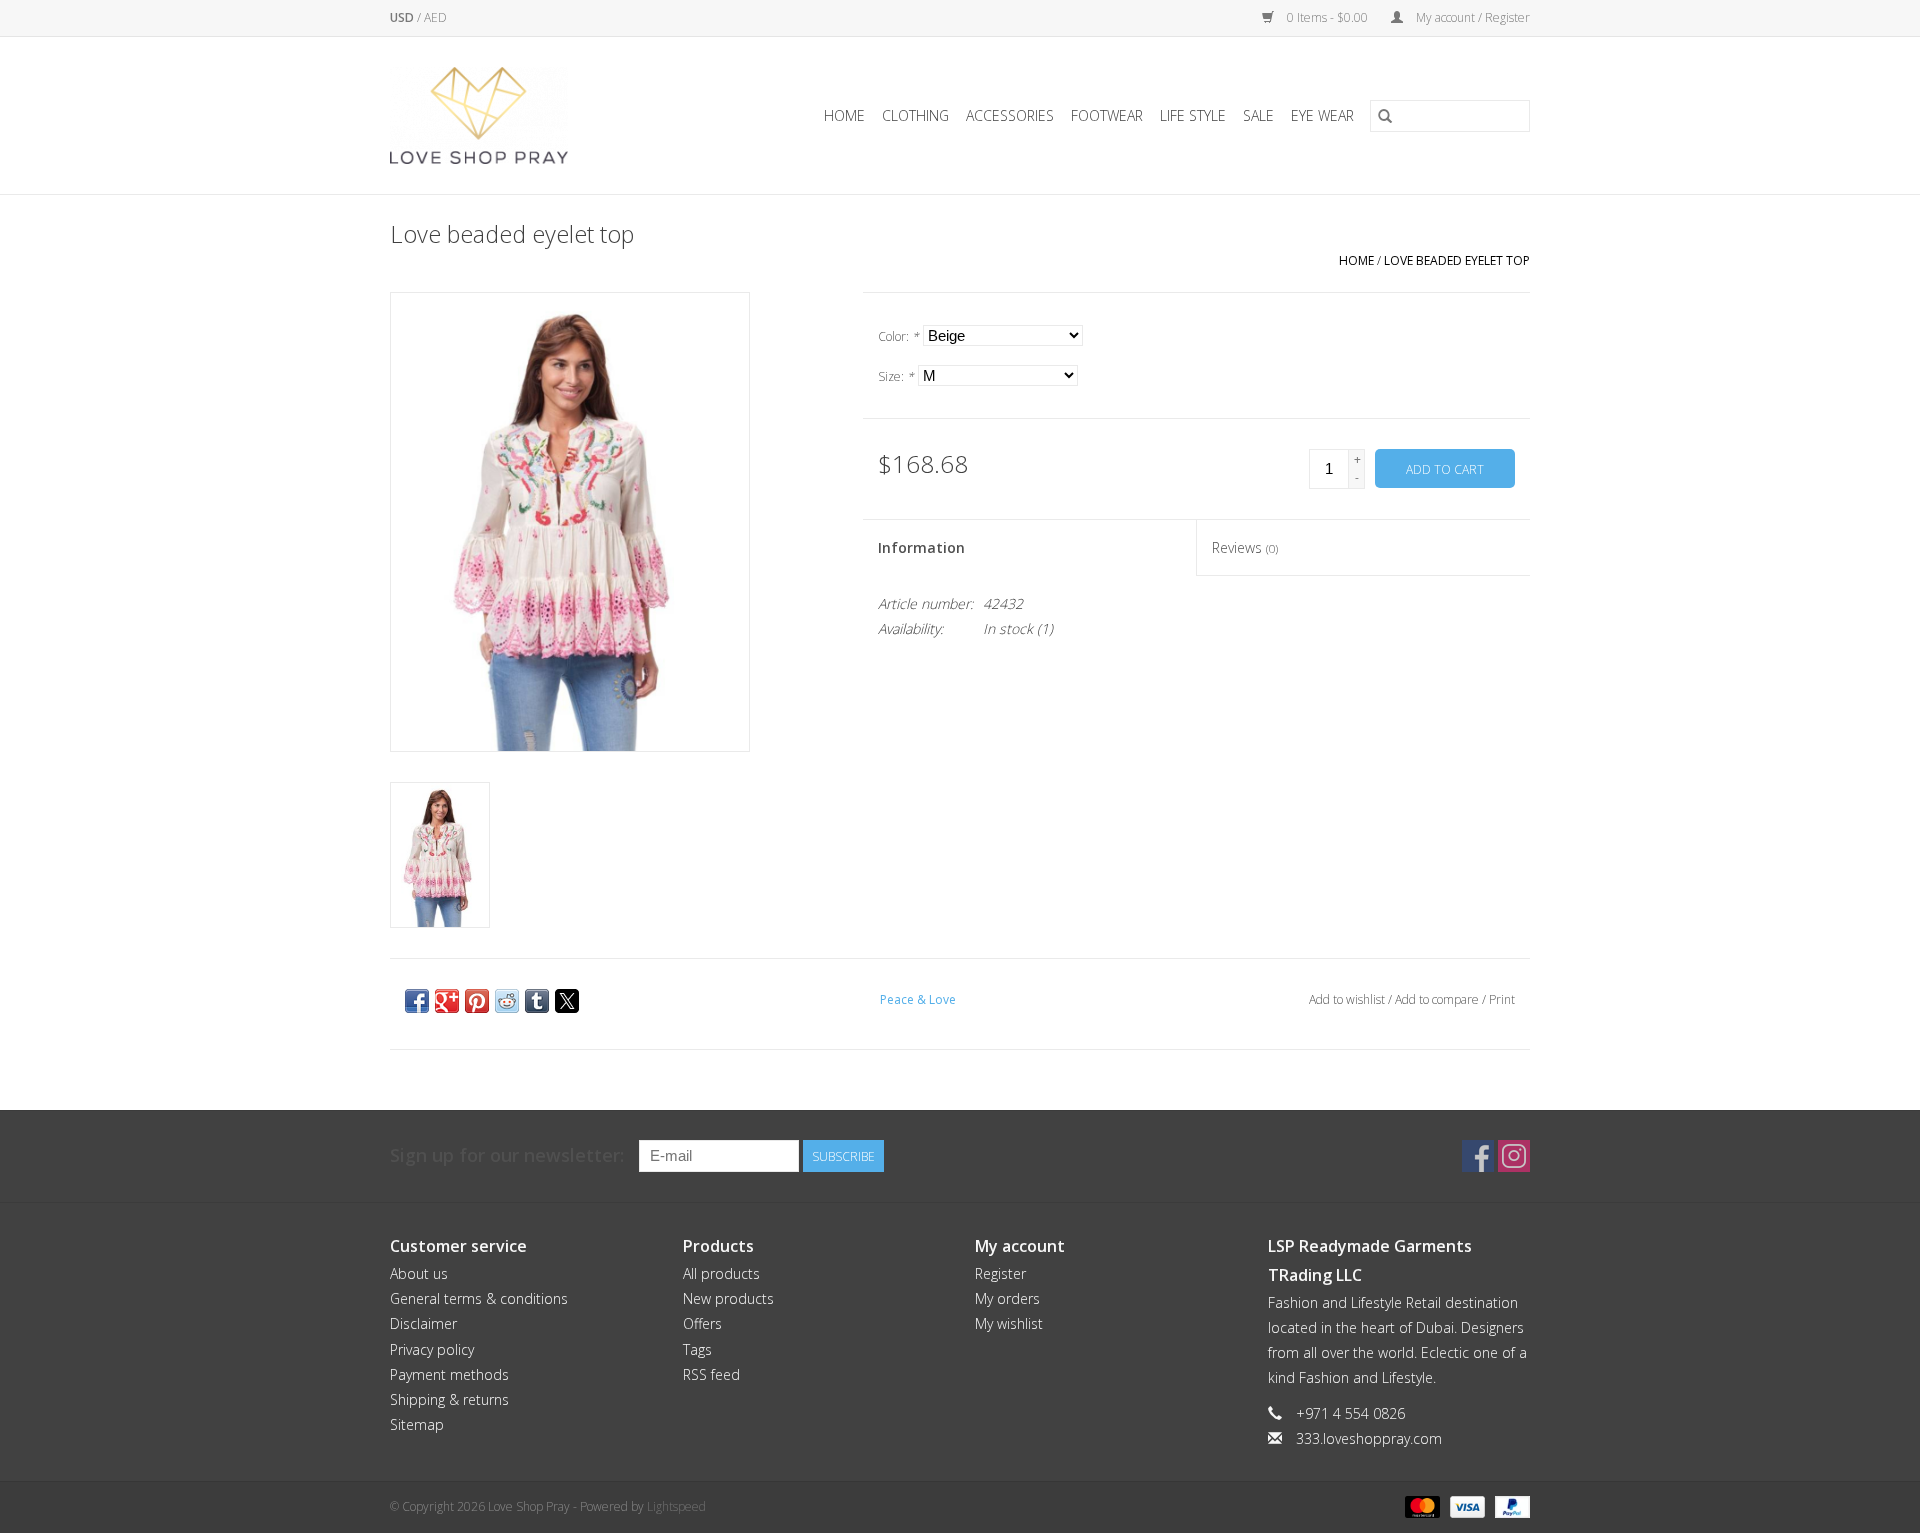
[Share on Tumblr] (537, 1001)
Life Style (1193, 115)
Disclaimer (423, 1323)
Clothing (915, 115)
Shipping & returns (449, 1399)
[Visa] (1465, 1505)
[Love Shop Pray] (504, 115)
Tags (697, 1349)
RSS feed (711, 1374)
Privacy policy (432, 1349)
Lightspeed (676, 1506)
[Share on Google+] (447, 1001)
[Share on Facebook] (417, 1001)
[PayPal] (1509, 1505)
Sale (1258, 115)
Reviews (1245, 547)
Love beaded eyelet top (1457, 260)
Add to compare (1438, 999)
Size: (896, 376)
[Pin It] (477, 1001)
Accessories (1010, 115)
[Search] (1385, 116)
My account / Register (1471, 17)
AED (435, 17)
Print (1502, 999)
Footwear (1107, 115)
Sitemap (417, 1424)
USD (403, 17)
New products (728, 1298)
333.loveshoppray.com (1369, 1438)
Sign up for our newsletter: (507, 1155)
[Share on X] (567, 1001)
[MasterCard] (1420, 1505)
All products (721, 1273)
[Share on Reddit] (507, 1001)
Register (1000, 1273)
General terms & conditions (479, 1298)
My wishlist (1009, 1323)
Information (921, 547)
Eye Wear (1322, 115)
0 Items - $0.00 (1327, 17)
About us (419, 1273)
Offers (702, 1323)
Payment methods (449, 1374)
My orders (1007, 1298)
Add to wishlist (1348, 999)
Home (844, 115)
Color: (898, 336)
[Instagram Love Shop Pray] (1514, 1156)
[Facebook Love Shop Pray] (1478, 1156)
